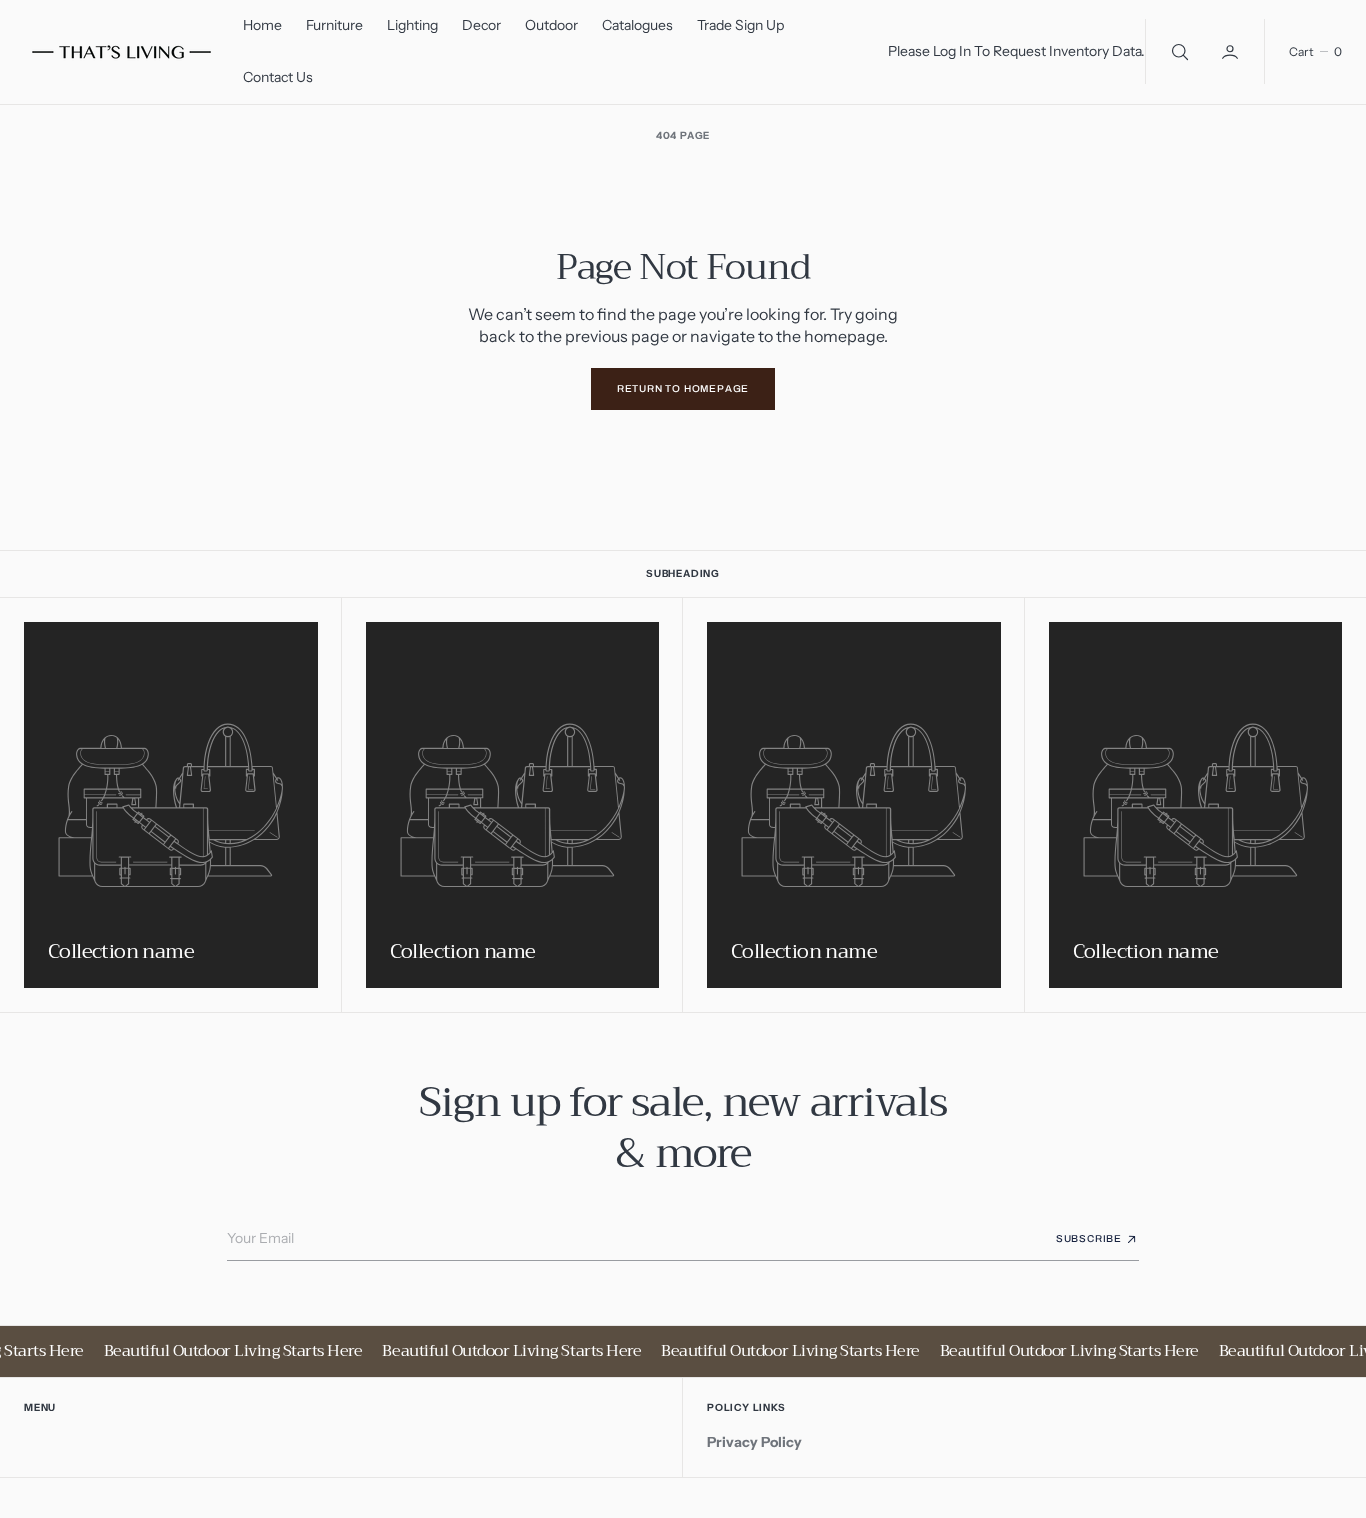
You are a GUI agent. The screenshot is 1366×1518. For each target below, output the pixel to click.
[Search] (1178, 51)
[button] (1232, 51)
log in (952, 51)
